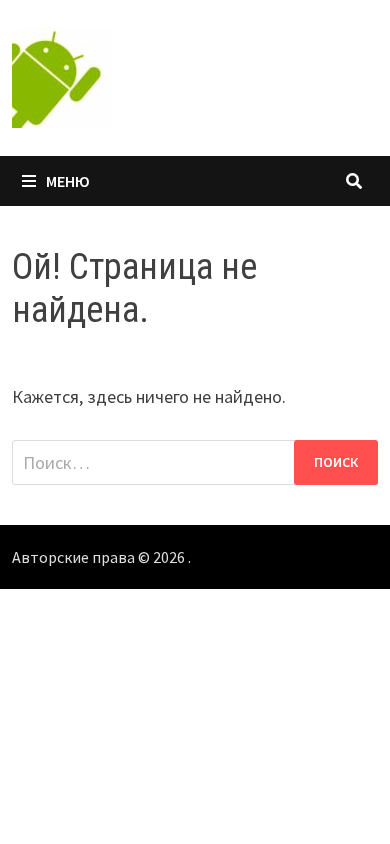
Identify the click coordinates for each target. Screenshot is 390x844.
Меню (68, 181)
